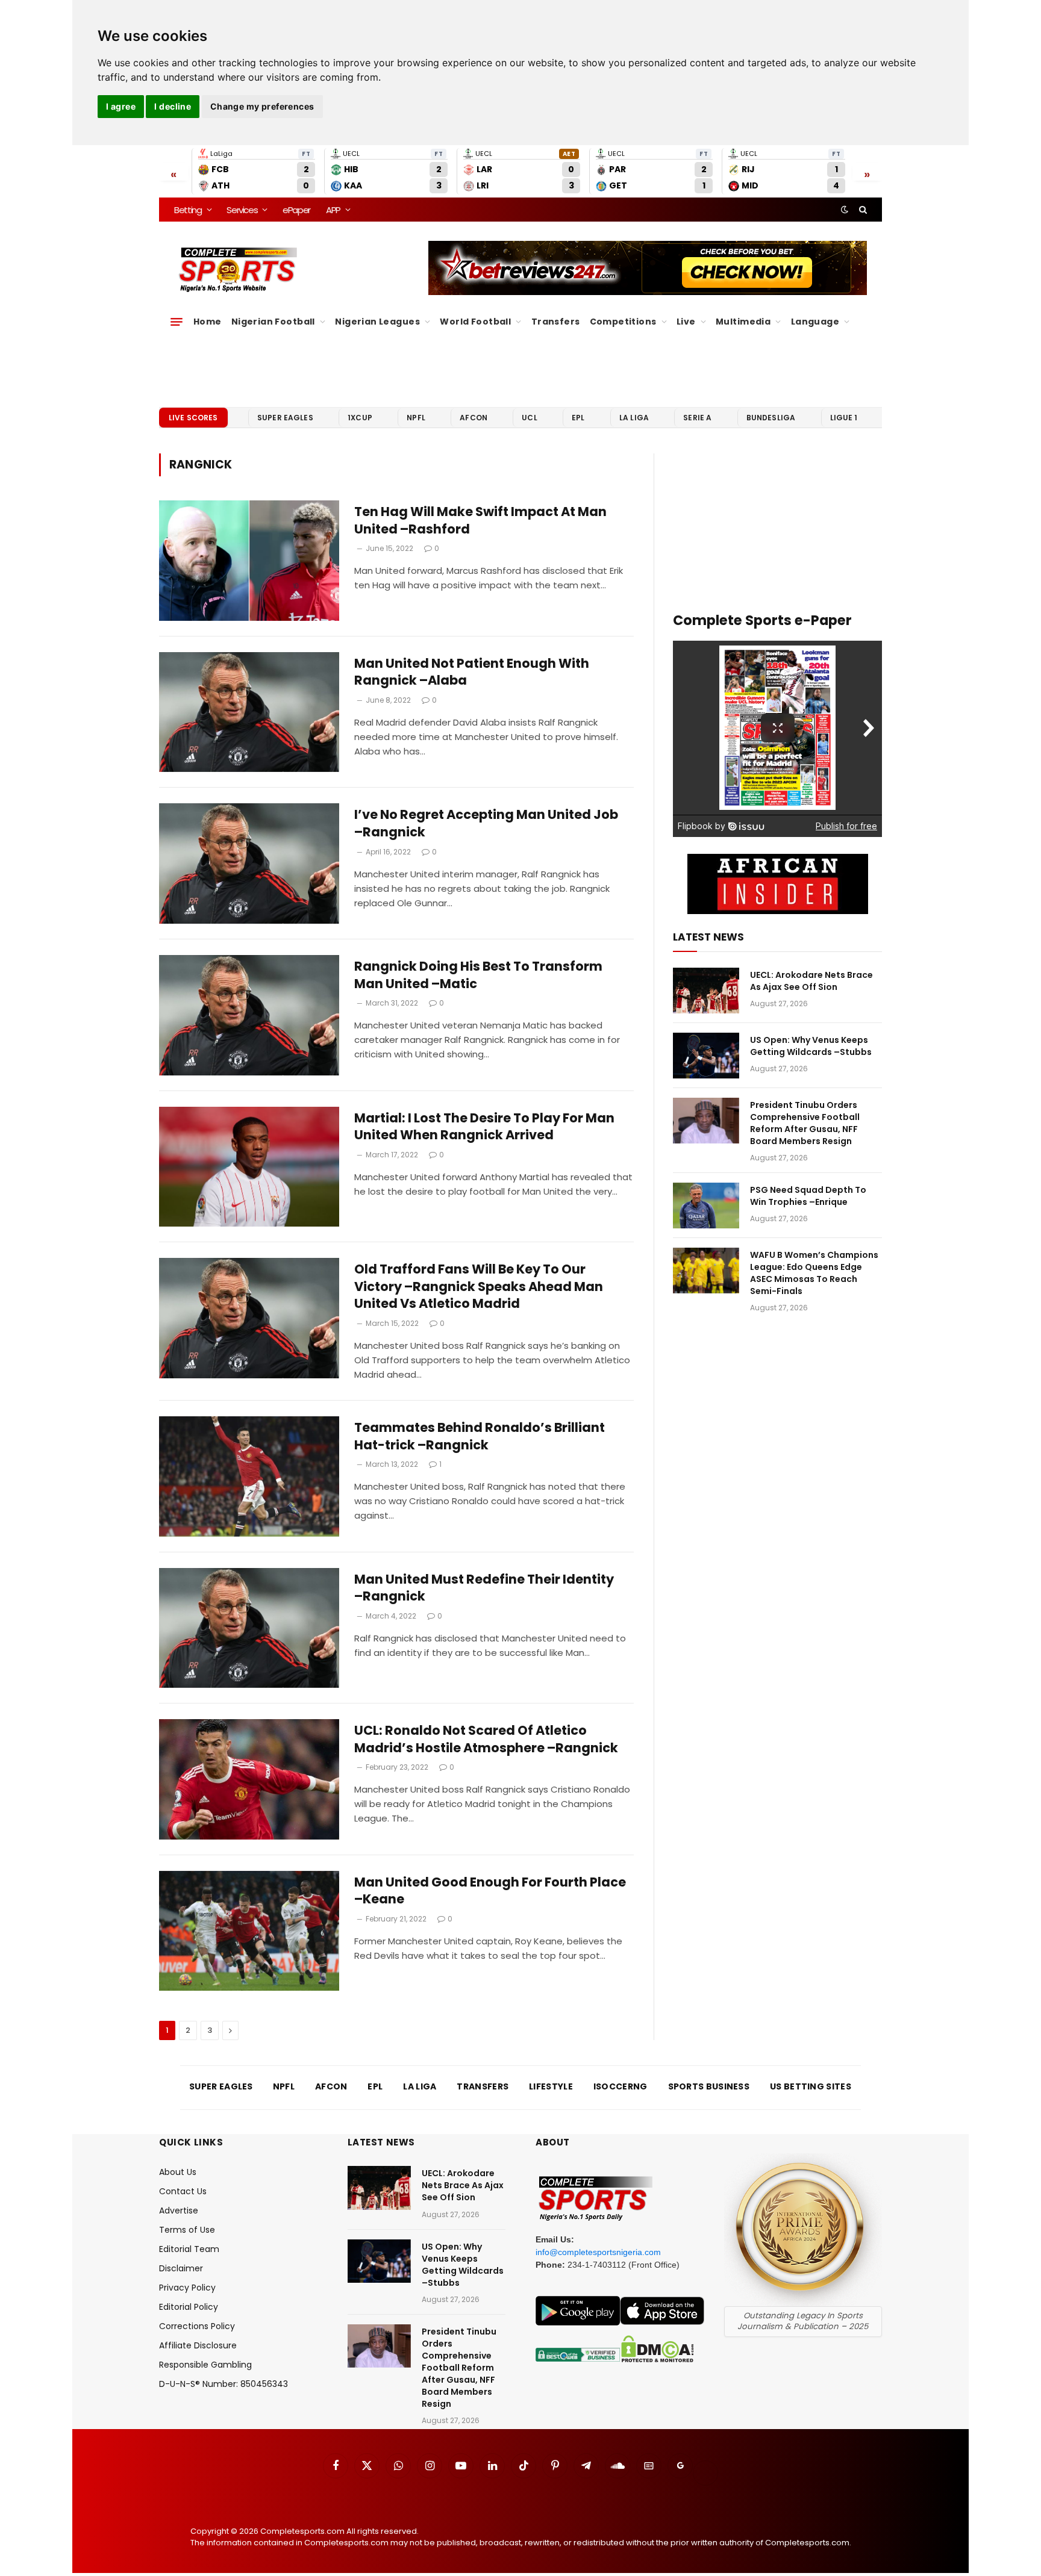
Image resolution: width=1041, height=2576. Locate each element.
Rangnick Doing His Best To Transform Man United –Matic (478, 975)
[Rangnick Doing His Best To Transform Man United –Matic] (249, 1015)
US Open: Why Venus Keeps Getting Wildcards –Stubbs (811, 1046)
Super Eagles (285, 418)
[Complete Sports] (238, 270)
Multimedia (743, 322)
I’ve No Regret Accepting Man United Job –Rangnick (486, 823)
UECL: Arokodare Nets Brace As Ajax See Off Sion (811, 981)
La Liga (634, 418)
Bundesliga (771, 418)
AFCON (474, 418)
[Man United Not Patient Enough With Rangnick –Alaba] (249, 712)
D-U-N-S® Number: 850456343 (224, 2384)
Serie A (697, 418)
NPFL (416, 418)
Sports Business (709, 2086)
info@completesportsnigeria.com (598, 2252)
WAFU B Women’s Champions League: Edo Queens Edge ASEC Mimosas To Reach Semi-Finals (814, 1273)
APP (333, 210)
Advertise (179, 2210)
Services (242, 210)
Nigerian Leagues (377, 322)
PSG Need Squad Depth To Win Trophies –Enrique (808, 1196)
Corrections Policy (197, 2326)
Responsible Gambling (205, 2365)
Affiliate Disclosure (198, 2345)
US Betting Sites (811, 2086)
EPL (578, 418)
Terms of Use (187, 2230)
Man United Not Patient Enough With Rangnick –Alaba (472, 672)
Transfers (556, 322)
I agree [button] (121, 106)
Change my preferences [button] (262, 106)
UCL (529, 418)
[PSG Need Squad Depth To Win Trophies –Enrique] (706, 1206)
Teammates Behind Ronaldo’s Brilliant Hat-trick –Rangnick (480, 1436)
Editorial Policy (189, 2307)
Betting (188, 210)
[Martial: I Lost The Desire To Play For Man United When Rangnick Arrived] (249, 1167)
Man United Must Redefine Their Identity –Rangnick (484, 1588)
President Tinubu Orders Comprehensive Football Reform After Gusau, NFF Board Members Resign (805, 1123)
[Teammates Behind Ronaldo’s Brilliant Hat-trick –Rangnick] (249, 1476)
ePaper (296, 210)
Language (815, 322)
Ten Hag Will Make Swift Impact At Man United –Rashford (480, 521)
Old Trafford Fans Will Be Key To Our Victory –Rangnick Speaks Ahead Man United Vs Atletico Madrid (479, 1286)
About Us (178, 2172)
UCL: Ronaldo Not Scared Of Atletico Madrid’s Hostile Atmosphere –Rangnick (486, 1739)
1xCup (360, 418)
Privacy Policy (187, 2288)
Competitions (623, 322)
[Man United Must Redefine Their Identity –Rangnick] (249, 1628)
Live (686, 322)
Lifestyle (551, 2086)
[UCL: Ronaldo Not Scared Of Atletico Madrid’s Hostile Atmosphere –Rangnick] (249, 1779)
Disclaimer (181, 2268)
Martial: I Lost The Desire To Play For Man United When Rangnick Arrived (484, 1127)
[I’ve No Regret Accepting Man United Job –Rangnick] (249, 863)
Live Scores (193, 418)
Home (208, 322)
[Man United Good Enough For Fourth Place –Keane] (249, 1931)
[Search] (862, 210)
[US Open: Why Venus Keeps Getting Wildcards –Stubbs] (706, 1056)
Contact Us (183, 2191)
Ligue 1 (844, 418)
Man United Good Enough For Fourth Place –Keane (490, 1891)
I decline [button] (173, 106)
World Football (475, 322)
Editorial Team (189, 2249)
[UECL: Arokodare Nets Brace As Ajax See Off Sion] (706, 991)
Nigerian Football (273, 322)
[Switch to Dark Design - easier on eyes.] (845, 210)
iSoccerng (621, 2086)
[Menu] (177, 322)
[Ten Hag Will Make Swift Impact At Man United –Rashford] (249, 561)
